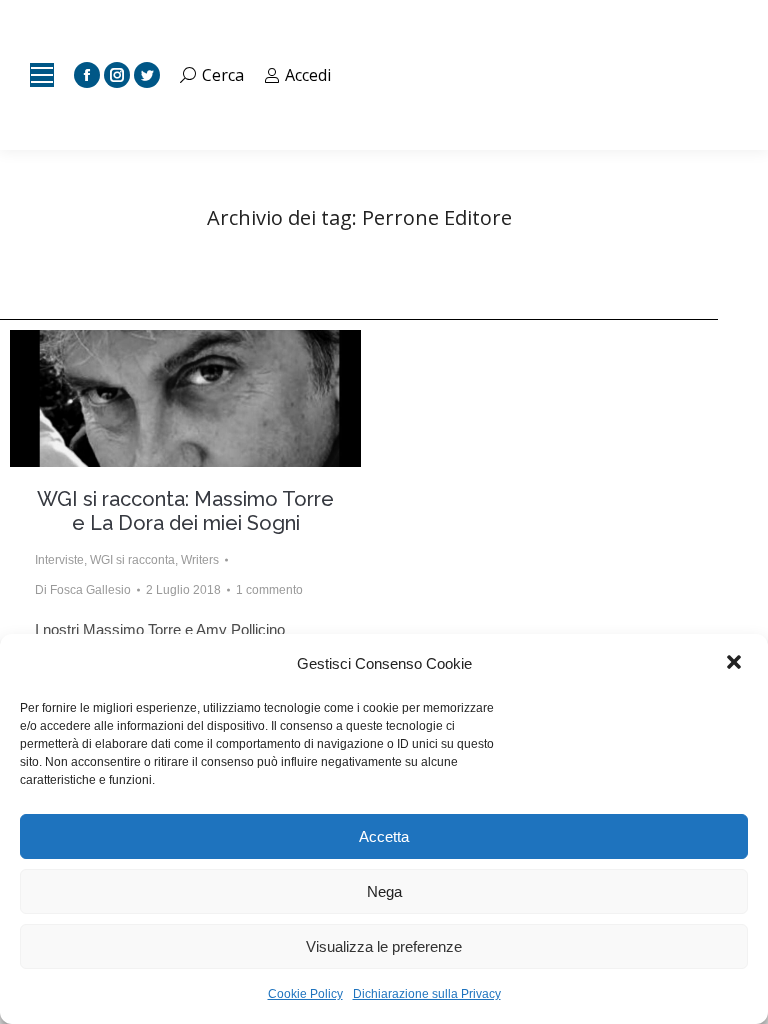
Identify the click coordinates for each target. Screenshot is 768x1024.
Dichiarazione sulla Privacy (427, 994)
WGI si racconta (132, 560)
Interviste (59, 560)
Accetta (384, 836)
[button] (736, 664)
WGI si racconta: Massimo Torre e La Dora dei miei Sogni (185, 511)
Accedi (308, 75)
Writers (200, 560)
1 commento (269, 590)
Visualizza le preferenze (384, 946)
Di (83, 590)
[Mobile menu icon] (42, 75)
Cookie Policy (305, 994)
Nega (384, 891)
